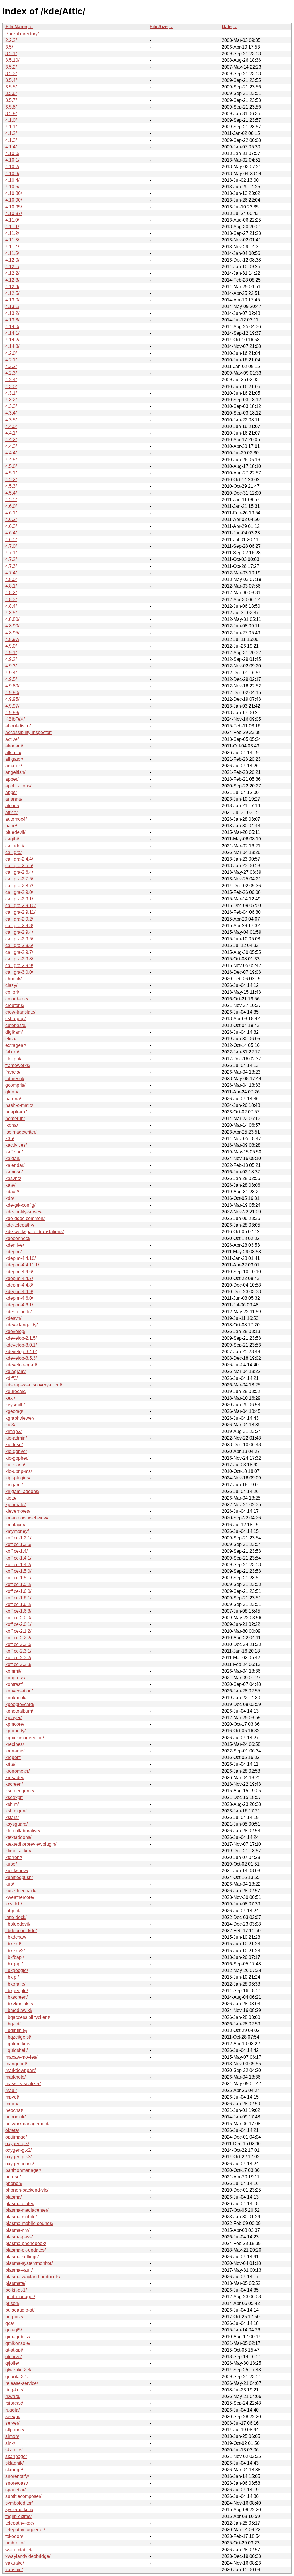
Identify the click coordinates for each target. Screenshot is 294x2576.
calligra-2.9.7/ (19, 952)
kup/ (10, 1884)
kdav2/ (12, 1192)
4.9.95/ (12, 699)
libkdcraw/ (16, 1937)
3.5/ (9, 47)
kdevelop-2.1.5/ (21, 1338)
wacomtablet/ (19, 2550)
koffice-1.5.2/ (18, 1584)
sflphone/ (15, 2430)
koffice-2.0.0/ (18, 1618)
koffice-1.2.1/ (18, 1538)
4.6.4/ (11, 533)
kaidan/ (13, 1158)
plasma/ (13, 2197)
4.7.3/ (11, 566)
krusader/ (15, 1778)
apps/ (11, 792)
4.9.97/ (12, 706)
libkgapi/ (14, 1964)
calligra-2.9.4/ (19, 932)
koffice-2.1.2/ (18, 1631)
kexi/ (10, 1398)
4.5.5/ (11, 500)
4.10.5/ (12, 187)
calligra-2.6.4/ (19, 872)
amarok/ (14, 766)
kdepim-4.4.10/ (21, 1258)
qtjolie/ (12, 2363)
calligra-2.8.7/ (19, 886)
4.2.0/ (11, 353)
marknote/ (16, 2077)
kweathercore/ (20, 1897)
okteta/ (12, 2130)
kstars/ (12, 1817)
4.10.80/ (14, 193)
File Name (16, 27)
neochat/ (14, 2110)
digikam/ (14, 1032)
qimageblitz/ (18, 2337)
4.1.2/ (11, 133)
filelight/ (13, 1059)
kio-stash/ (15, 1465)
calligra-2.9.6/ (19, 945)
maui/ (11, 2090)
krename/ (15, 1751)
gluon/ (12, 1092)
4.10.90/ (14, 200)
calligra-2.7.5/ (19, 879)
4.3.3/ (11, 406)
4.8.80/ (12, 619)
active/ (12, 739)
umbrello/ (15, 2543)
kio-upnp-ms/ (19, 1471)
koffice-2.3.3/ (18, 1664)
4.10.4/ (12, 180)
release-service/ (22, 2383)
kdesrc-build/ (19, 1312)
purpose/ (14, 2317)
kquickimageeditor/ (25, 1738)
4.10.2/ (12, 167)
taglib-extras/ (19, 2516)
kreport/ (13, 1757)
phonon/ (14, 2183)
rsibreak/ (14, 2403)
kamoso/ (14, 1172)
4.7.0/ (11, 546)
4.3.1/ (11, 393)
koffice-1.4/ (17, 1551)
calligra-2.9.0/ (19, 892)
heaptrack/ (16, 1112)
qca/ (10, 2323)
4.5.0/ (11, 466)
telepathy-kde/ (20, 2523)
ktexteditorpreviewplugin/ (31, 1844)
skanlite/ (14, 2450)
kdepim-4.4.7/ (19, 1278)
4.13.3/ (12, 320)
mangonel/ (16, 2064)
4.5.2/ (11, 480)
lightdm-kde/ (18, 2044)
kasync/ (13, 1178)
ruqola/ (12, 2410)
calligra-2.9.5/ (19, 939)
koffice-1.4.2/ (18, 1565)
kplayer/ (13, 1718)
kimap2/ (13, 1431)
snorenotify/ (17, 2476)
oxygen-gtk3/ (19, 2157)
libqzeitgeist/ (18, 2037)
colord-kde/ (17, 999)
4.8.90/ (12, 626)
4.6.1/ (11, 513)
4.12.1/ (12, 267)
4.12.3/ (12, 280)
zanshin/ (14, 2570)
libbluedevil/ (18, 1924)
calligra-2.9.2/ (19, 919)
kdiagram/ (16, 1371)
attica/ (11, 812)
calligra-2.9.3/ (19, 926)
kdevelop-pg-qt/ (21, 1365)
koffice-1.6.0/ (18, 1591)
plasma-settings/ (22, 2257)
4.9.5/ (11, 679)
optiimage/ (16, 2137)
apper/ (12, 779)
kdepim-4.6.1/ (19, 1305)
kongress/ (15, 1678)
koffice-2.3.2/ (18, 1658)
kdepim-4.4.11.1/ (22, 1265)
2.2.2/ (11, 40)
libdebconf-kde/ (21, 1931)
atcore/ (12, 806)
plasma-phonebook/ (26, 2243)
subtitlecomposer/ (23, 2496)
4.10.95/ (14, 207)
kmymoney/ (17, 1531)
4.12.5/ (12, 293)
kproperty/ (16, 1731)
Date (227, 27)
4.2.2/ (11, 366)
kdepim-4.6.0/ (19, 1298)
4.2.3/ (11, 373)
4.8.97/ (12, 639)
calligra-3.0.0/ (19, 972)
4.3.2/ (11, 400)
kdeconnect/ (18, 1238)
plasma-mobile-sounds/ (29, 2223)
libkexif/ (13, 1944)
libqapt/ (13, 2024)
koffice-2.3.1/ (18, 1651)
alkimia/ (13, 753)
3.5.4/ (11, 80)
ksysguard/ (17, 1824)
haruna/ (13, 1099)
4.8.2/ (11, 593)
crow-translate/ (20, 1012)
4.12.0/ (12, 260)
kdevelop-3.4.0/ (21, 1352)
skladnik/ (14, 2463)
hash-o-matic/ (19, 1105)
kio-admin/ (16, 1438)
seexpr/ (13, 2417)
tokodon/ (14, 2536)
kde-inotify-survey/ (24, 1212)
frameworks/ (18, 1065)
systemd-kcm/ (19, 2510)
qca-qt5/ (14, 2330)
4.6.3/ (11, 526)
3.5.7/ (11, 100)
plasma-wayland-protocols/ (33, 2277)
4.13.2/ (12, 313)
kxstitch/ (14, 1904)
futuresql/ (15, 1079)
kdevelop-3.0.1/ (21, 1345)
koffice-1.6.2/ (18, 1604)
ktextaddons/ (18, 1837)
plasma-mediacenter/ (27, 2210)
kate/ (10, 1185)
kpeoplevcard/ (20, 1704)
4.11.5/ (12, 253)
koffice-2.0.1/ (18, 1624)
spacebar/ (16, 2490)
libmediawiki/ (19, 2010)
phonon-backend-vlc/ (27, 2190)
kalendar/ (15, 1165)
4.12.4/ (12, 287)
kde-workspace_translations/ (35, 1232)
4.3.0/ (11, 387)
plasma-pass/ (19, 2237)
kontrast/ (14, 1684)
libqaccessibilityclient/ (28, 2017)
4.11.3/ (12, 240)
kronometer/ (18, 1771)
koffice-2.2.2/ (18, 1638)
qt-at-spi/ (14, 2350)
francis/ (13, 1072)
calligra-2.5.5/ (19, 866)
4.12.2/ (12, 273)
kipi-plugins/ (18, 1478)
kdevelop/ (15, 1331)
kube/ (11, 1864)
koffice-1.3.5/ (18, 1544)
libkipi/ (12, 1977)
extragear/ (16, 1045)
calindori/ (15, 846)
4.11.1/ (12, 227)
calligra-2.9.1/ (19, 899)
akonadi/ (14, 746)
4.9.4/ (11, 673)
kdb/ (10, 1198)
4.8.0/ (11, 579)
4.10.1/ (12, 160)
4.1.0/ (11, 120)
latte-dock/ (16, 1917)
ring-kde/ (14, 2390)
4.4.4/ (11, 453)
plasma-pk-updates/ (26, 2250)
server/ (12, 2423)
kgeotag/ (14, 1411)
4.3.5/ (11, 420)
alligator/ (14, 759)
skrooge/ (14, 2470)
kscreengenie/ (20, 1791)
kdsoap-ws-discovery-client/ (34, 1385)
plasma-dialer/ (20, 2204)
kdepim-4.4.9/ (19, 1292)
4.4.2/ (11, 440)
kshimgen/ (16, 1811)
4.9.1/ (11, 653)
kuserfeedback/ (21, 1891)
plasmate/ (15, 2283)
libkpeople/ (17, 1991)
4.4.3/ (11, 446)
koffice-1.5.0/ (18, 1571)
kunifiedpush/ (19, 1877)
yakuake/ (15, 2563)
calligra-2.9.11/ (20, 912)
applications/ (18, 786)
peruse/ (13, 2177)
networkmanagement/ (27, 2124)
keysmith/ (15, 1405)
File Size (159, 27)
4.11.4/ (12, 247)
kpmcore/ (15, 1724)
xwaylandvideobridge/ (28, 2556)
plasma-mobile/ (21, 2217)
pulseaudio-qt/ (20, 2310)
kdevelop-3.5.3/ (21, 1358)
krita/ (10, 1764)
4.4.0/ (11, 426)
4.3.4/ (11, 413)
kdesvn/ (13, 1318)
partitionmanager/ (23, 2170)
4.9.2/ (11, 659)
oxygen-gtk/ (17, 2144)
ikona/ (12, 1125)
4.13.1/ (12, 306)
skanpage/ (16, 2456)
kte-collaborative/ (23, 1831)
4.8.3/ (11, 600)
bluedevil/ (15, 832)
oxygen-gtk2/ (19, 2150)
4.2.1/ (11, 360)
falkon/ (12, 1052)
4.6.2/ (11, 519)
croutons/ (15, 1005)
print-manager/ (20, 2297)
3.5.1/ (11, 54)
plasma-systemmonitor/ (29, 2263)
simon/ (12, 2436)
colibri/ (12, 992)
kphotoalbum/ (19, 1711)
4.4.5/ (11, 460)
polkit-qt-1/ (16, 2290)
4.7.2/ (11, 559)
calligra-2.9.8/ (19, 959)
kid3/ (10, 1425)
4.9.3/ (11, 666)
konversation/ (19, 1691)
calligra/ (13, 852)
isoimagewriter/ (21, 1132)
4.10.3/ (12, 174)
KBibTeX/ (15, 719)
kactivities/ (16, 1145)
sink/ (10, 2443)
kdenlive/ (15, 1245)
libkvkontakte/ (19, 2004)
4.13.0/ (12, 300)
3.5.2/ (11, 67)
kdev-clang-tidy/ (22, 1325)
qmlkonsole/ (18, 2343)
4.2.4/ (11, 380)
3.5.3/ (11, 74)
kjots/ (11, 1498)
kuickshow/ (17, 1871)
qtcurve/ (13, 2357)
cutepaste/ (16, 1025)
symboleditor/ (19, 2503)
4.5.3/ (11, 486)
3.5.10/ (12, 60)
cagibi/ (12, 839)
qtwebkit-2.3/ (18, 2370)
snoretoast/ (17, 2483)
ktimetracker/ (18, 1851)
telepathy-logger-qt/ (25, 2530)
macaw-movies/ (21, 2057)
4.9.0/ (11, 646)
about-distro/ (18, 726)
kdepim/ (13, 1252)
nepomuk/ (16, 2117)
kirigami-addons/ (22, 1491)
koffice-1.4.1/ (18, 1558)
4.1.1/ (11, 127)
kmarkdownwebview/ (27, 1518)
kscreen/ (14, 1784)
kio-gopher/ (17, 1458)
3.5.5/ (11, 87)
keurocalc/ (16, 1391)
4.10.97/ (14, 213)
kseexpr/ (14, 1797)
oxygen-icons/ (20, 2164)
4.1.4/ (11, 147)
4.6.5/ (11, 540)
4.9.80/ (12, 686)
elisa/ (11, 1039)
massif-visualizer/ (23, 2084)
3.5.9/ (11, 114)
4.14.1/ (12, 333)
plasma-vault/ (19, 2270)
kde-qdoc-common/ (25, 1218)
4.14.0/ (12, 327)
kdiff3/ (11, 1378)
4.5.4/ (11, 493)
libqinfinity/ (16, 2030)
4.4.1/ (11, 433)
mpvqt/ (12, 2097)
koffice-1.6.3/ (18, 1611)
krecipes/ (15, 1744)
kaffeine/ (14, 1152)
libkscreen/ (17, 1997)
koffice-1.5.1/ (18, 1578)
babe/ (11, 826)
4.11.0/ (12, 220)
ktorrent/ (14, 1857)
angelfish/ (15, 772)
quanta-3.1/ (17, 2377)
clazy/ (11, 985)
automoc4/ (16, 819)
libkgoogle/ (17, 1970)
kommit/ (13, 1671)
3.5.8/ (11, 107)
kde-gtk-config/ (20, 1205)
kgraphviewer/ (20, 1418)
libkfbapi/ (15, 1957)
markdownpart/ (21, 2070)
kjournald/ (16, 1505)
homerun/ (15, 1118)
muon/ (12, 2104)
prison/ (12, 2303)
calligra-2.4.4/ (19, 859)
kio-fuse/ (14, 1445)
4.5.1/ (11, 473)
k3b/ (10, 1139)
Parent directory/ (22, 34)
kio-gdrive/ (16, 1451)
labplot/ (13, 1911)
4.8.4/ (11, 606)
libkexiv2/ (15, 1951)
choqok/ (13, 979)
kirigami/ (14, 1485)
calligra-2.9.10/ (21, 906)
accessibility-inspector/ (29, 732)
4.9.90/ (12, 693)
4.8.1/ (11, 586)
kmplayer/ (15, 1525)
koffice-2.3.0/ (18, 1644)
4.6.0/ (11, 506)
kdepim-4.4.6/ (19, 1272)
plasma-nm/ (17, 2230)
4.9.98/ (12, 713)
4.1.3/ (11, 140)
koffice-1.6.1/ (18, 1598)
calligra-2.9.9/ (19, 965)
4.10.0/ (12, 153)
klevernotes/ (18, 1511)
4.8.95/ (12, 633)
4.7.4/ (11, 573)
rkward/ (13, 2396)
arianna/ (14, 799)
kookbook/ (16, 1698)
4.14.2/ (12, 340)
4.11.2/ (12, 233)
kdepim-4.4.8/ (19, 1285)
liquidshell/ (17, 2050)
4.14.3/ (12, 346)
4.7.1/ (11, 553)
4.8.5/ (11, 613)
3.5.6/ (11, 93)
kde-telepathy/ (20, 1225)
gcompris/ (15, 1085)
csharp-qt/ (16, 1019)
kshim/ (12, 1804)
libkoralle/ (15, 1984)
